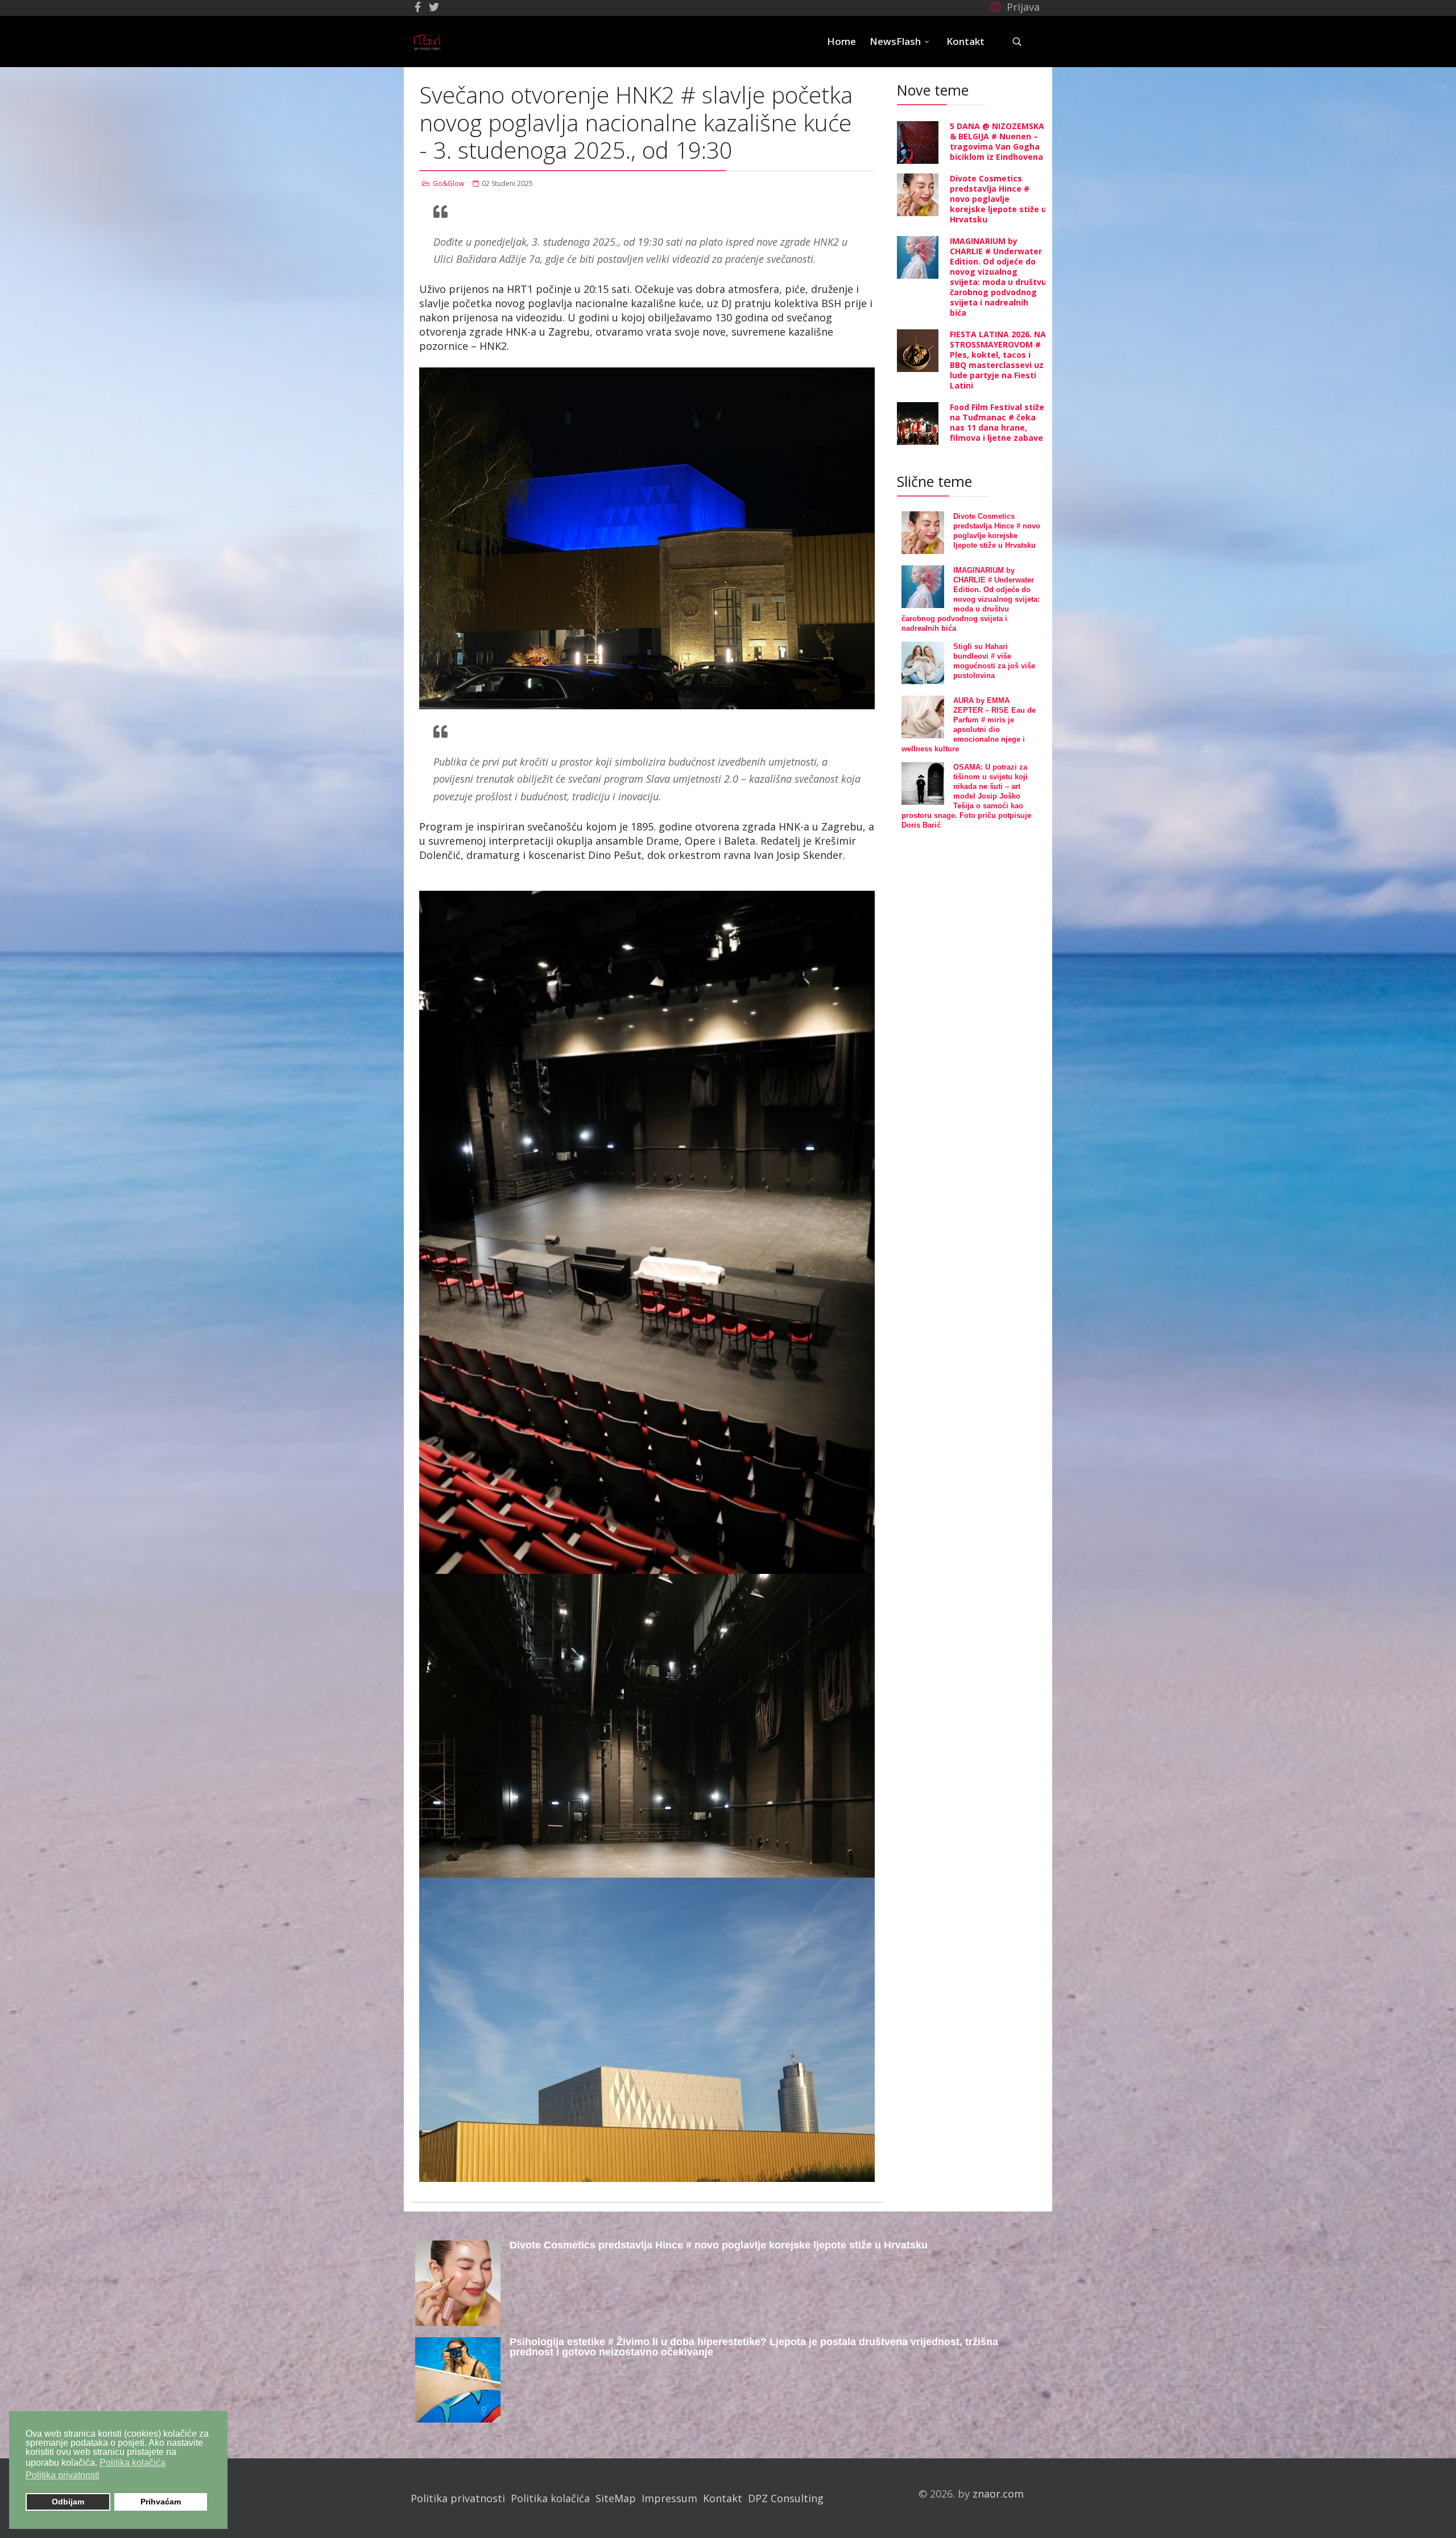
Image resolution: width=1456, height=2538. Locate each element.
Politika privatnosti (458, 2498)
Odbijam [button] (68, 2502)
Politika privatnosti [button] (63, 2475)
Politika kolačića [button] (133, 2463)
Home (841, 41)
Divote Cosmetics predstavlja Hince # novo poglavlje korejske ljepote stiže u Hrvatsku (998, 199)
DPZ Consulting (786, 2498)
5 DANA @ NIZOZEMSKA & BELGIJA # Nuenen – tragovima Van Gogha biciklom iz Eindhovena (997, 141)
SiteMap (616, 2498)
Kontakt (965, 41)
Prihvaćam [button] (161, 2502)
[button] (1013, 6)
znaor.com (998, 2494)
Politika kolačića (550, 2498)
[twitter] (434, 7)
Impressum (669, 2498)
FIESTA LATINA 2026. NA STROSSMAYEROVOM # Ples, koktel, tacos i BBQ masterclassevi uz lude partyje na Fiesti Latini (998, 360)
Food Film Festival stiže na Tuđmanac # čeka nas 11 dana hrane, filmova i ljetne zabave (997, 422)
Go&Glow (448, 183)
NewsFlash (895, 41)
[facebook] (418, 7)
